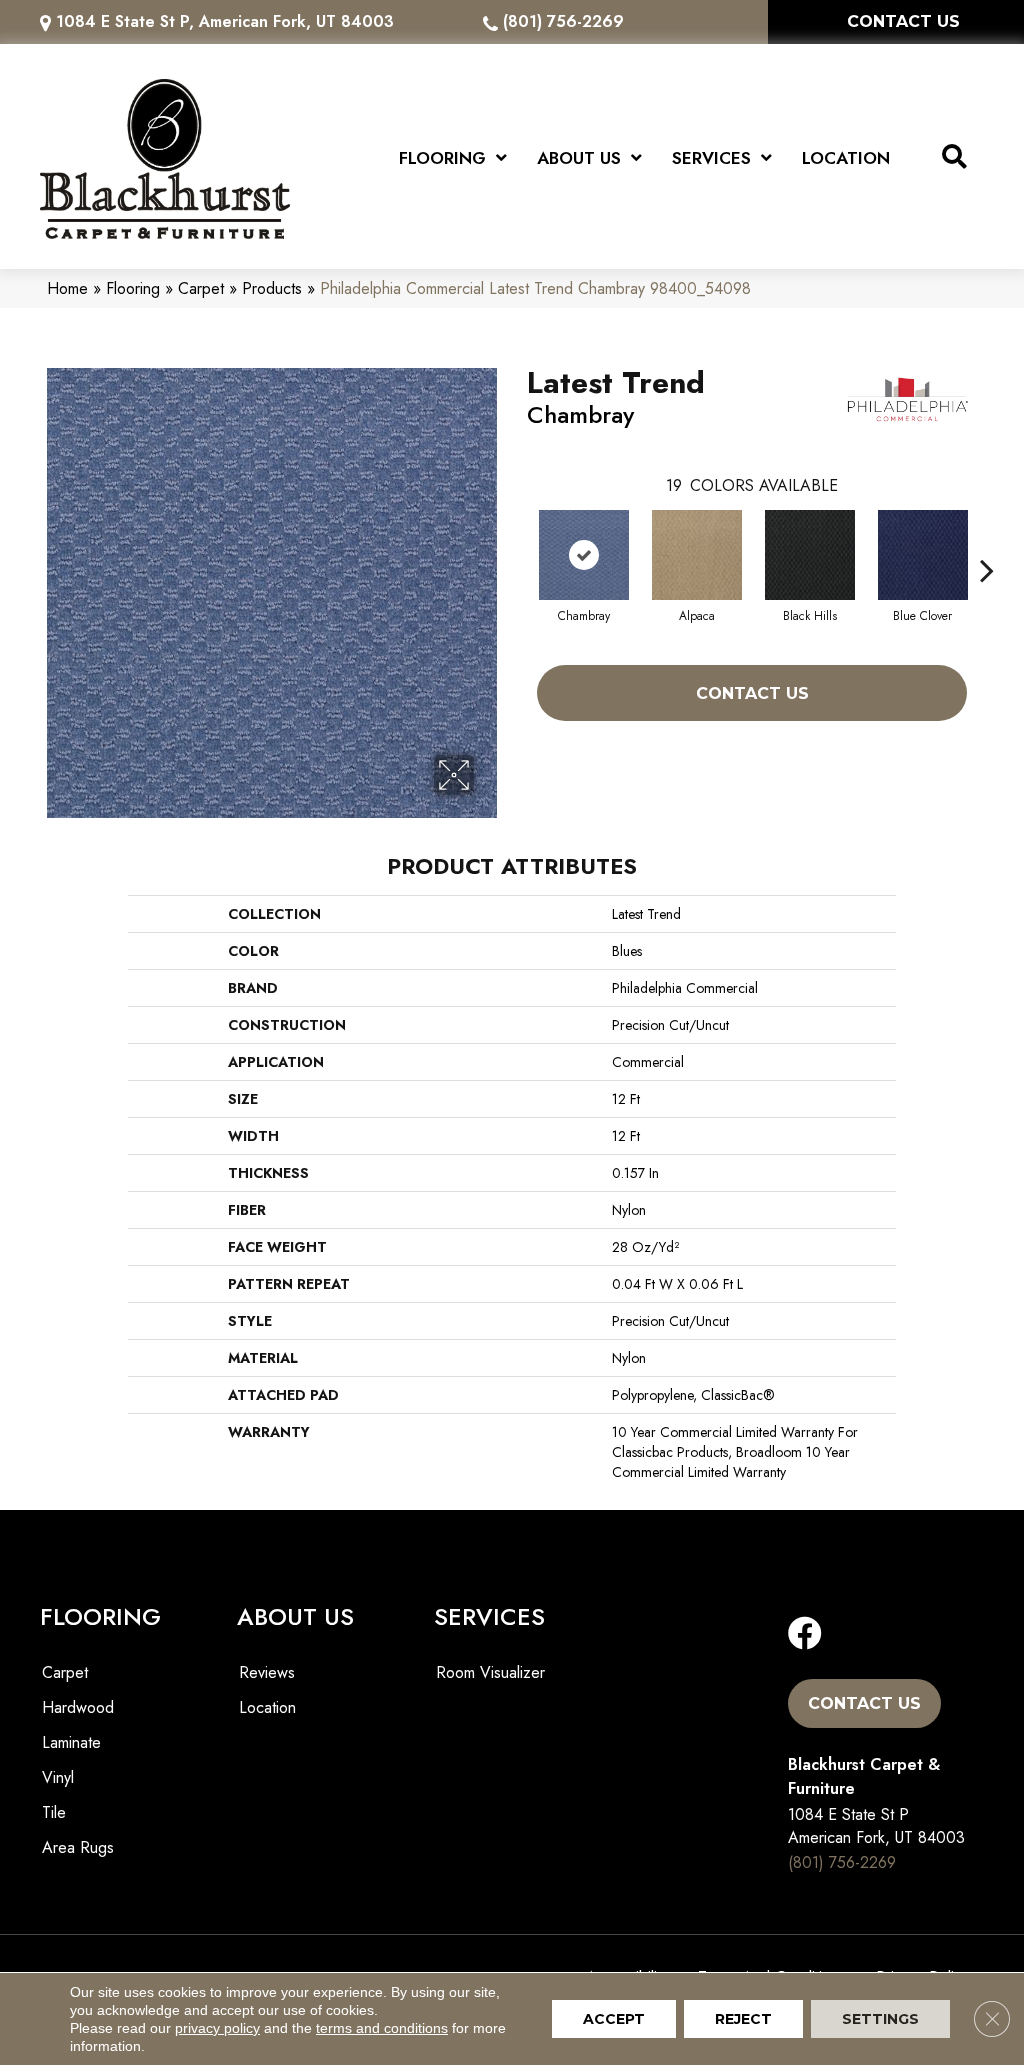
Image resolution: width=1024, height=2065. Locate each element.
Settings (880, 2019)
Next (987, 540)
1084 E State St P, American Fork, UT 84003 (225, 21)
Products (272, 288)
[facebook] (805, 1634)
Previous (517, 540)
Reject (743, 2019)
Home (67, 288)
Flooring (133, 288)
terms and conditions (382, 2028)
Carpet (201, 288)
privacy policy (217, 2028)
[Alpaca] (697, 555)
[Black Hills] (810, 555)
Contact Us (752, 693)
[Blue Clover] (923, 555)
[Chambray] (584, 555)
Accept (614, 2019)
